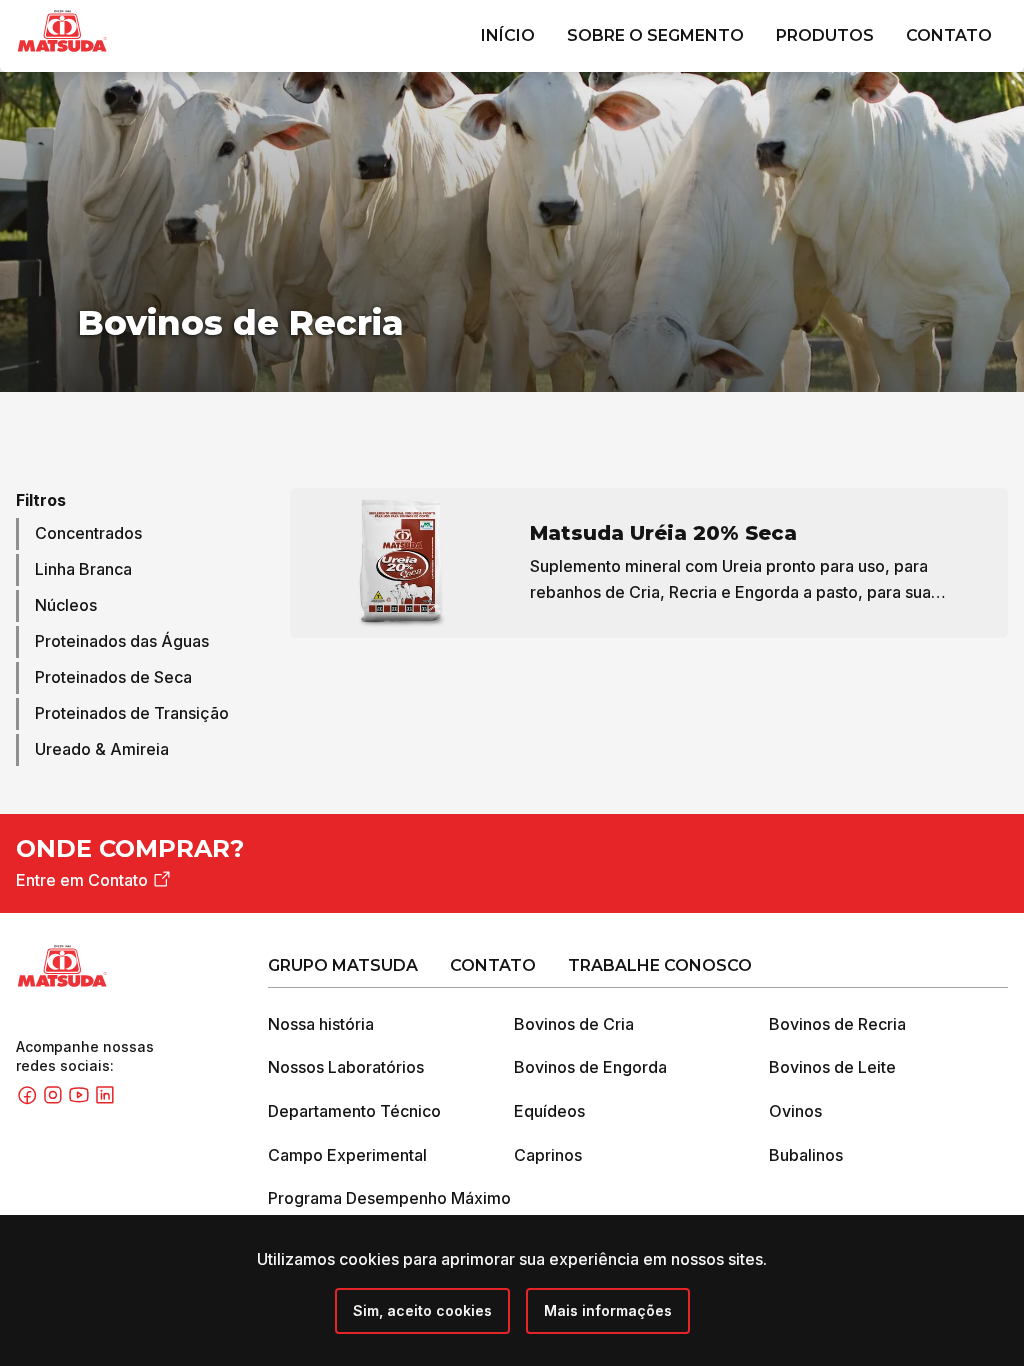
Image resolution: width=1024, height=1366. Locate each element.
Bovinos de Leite (832, 1067)
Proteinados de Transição (132, 713)
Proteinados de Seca (113, 677)
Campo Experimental (347, 1155)
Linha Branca (83, 569)
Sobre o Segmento (655, 35)
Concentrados (88, 533)
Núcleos (66, 605)
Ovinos (795, 1111)
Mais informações (608, 1310)
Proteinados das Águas (122, 641)
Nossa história (321, 1024)
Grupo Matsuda (343, 965)
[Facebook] (29, 1100)
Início (508, 35)
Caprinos (548, 1155)
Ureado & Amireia (102, 749)
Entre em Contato (82, 880)
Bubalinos (806, 1155)
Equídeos (549, 1111)
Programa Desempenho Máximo (389, 1198)
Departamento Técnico (354, 1111)
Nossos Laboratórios (346, 1067)
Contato (949, 35)
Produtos (825, 35)
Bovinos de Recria (837, 1024)
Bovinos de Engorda (590, 1067)
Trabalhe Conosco (660, 965)
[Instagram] (55, 1100)
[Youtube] (81, 1100)
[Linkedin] (105, 1100)
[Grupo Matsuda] (91, 56)
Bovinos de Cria (574, 1024)
